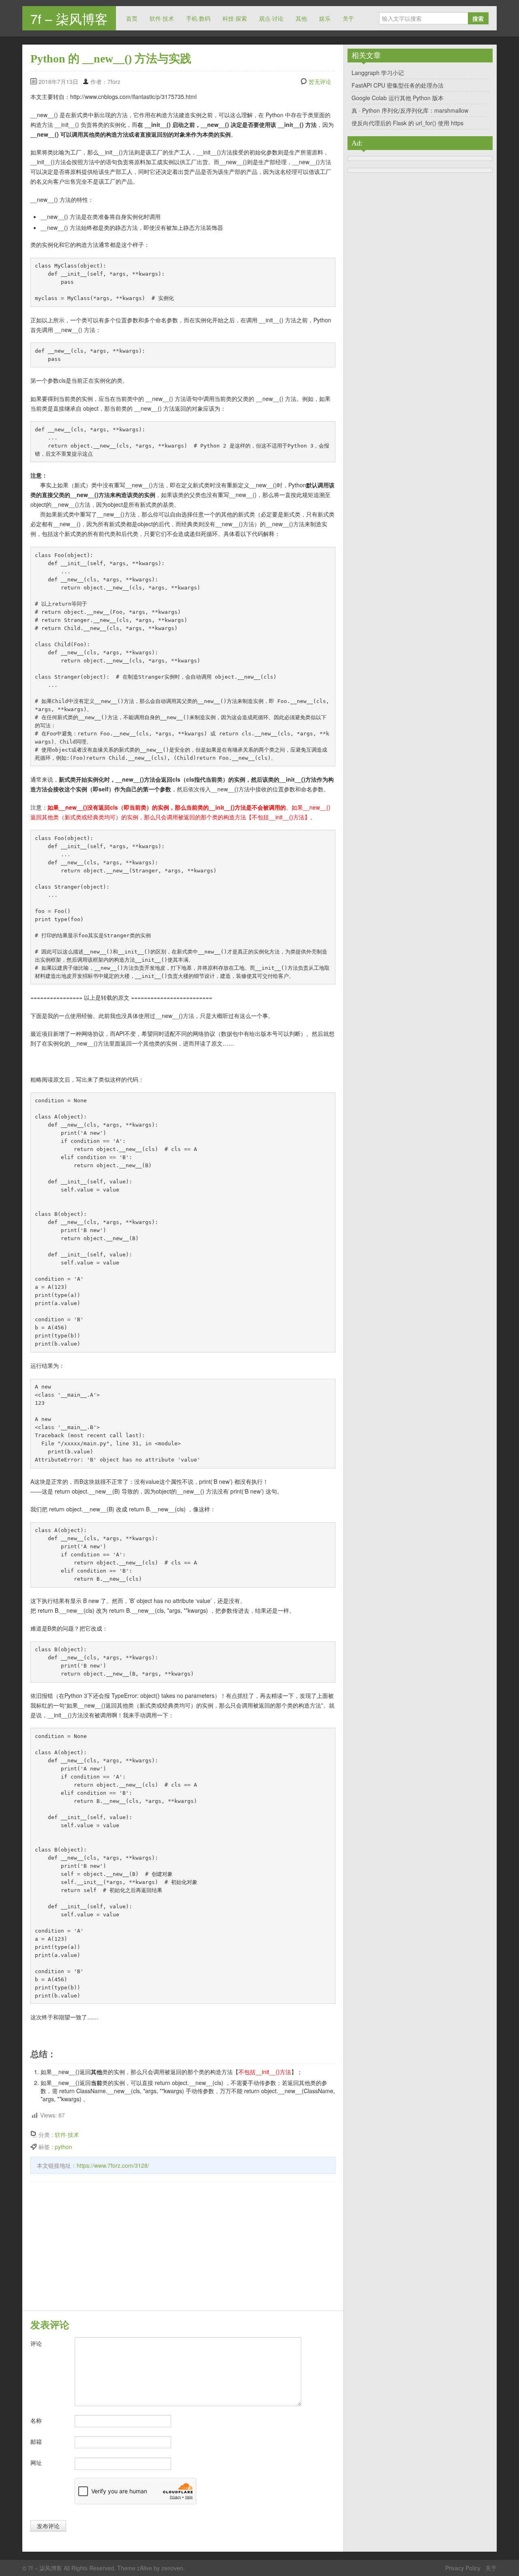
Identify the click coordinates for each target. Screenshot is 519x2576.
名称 (36, 2420)
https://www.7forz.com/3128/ (113, 2165)
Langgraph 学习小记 (378, 73)
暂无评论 (320, 81)
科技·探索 (235, 18)
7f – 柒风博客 (69, 18)
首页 (132, 18)
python (63, 2147)
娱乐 (325, 18)
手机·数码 (198, 18)
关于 (348, 18)
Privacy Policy (463, 2568)
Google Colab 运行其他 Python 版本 (398, 98)
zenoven (172, 2568)
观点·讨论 (271, 18)
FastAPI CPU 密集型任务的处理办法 (398, 85)
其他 (301, 18)
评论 (36, 2343)
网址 (36, 2462)
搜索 (478, 18)
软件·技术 (162, 18)
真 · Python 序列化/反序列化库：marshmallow (410, 110)
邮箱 (36, 2441)
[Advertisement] (183, 2248)
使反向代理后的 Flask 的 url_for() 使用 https (407, 123)
